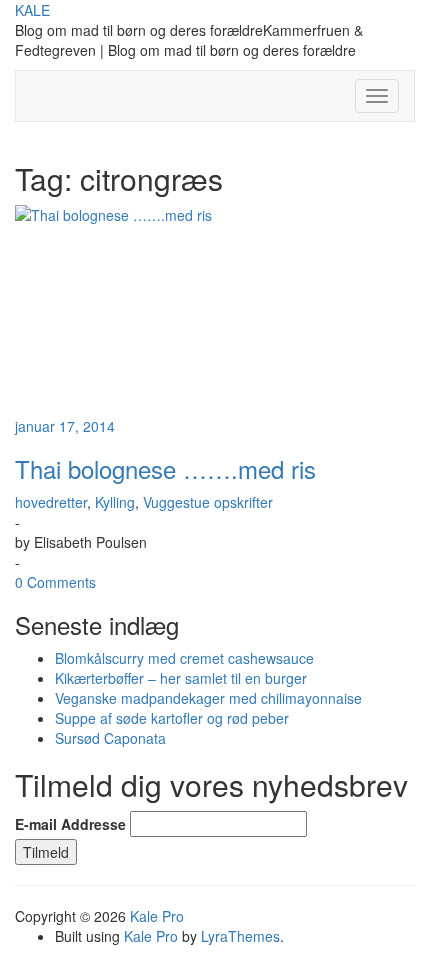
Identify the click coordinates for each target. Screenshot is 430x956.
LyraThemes (240, 936)
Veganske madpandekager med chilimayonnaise (208, 698)
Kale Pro (157, 916)
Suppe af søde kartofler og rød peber (172, 718)
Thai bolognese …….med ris (165, 468)
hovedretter (51, 502)
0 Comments (55, 582)
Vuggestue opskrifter (208, 502)
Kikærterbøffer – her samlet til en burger (181, 678)
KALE (32, 10)
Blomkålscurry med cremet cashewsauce (184, 658)
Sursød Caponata (110, 738)
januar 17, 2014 (65, 426)
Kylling (115, 502)
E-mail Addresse (70, 824)
